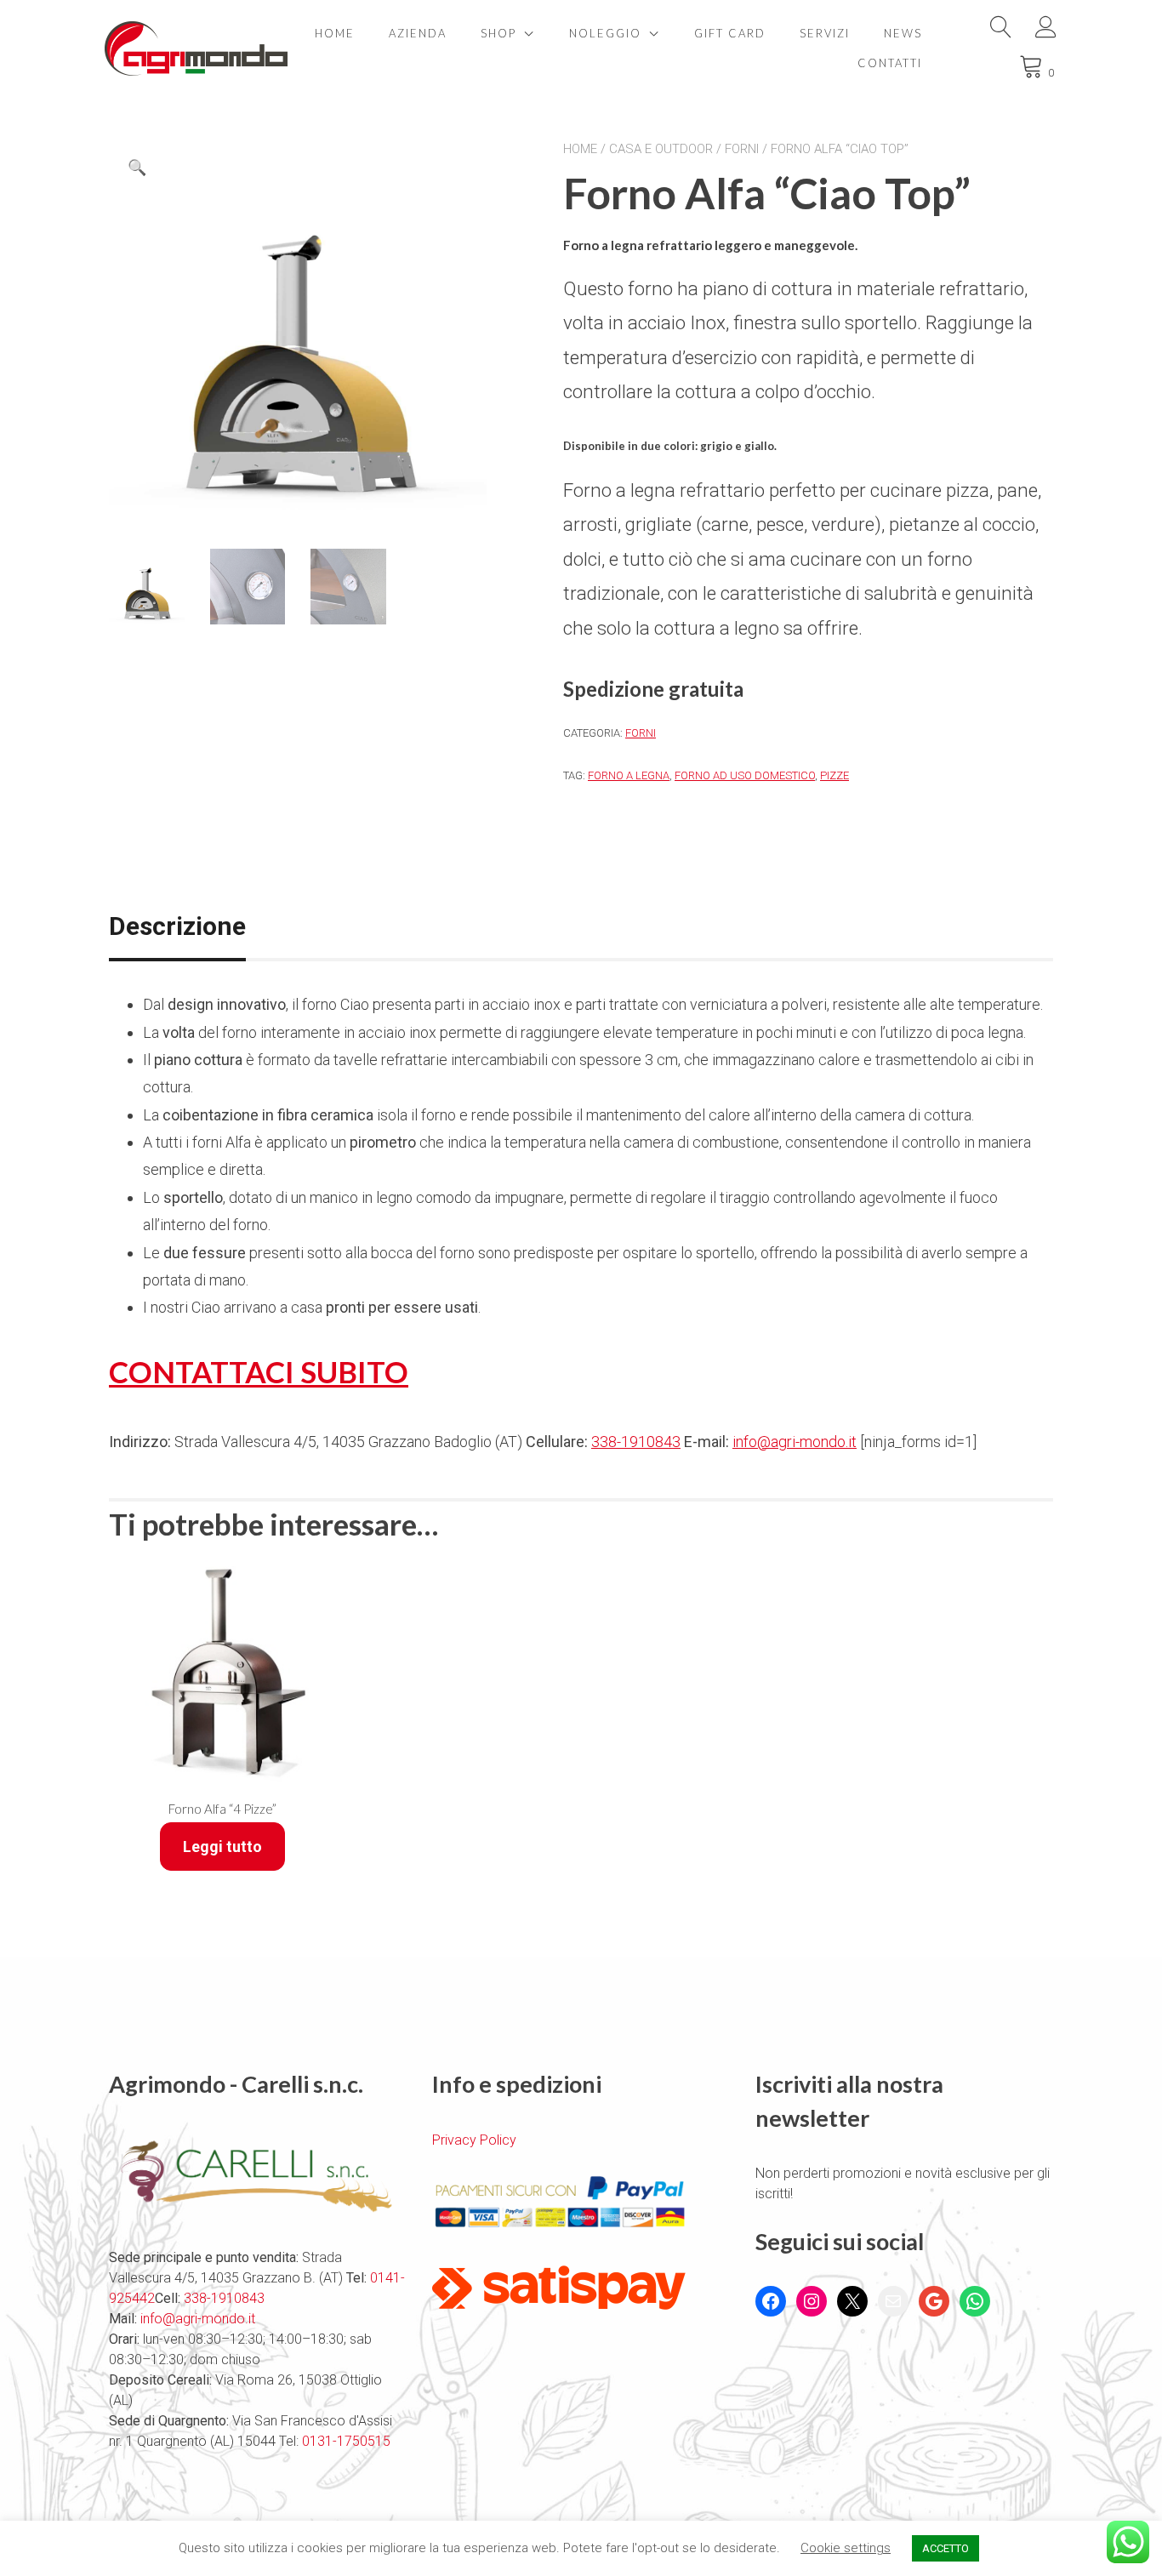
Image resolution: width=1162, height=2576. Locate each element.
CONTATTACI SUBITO (259, 1371)
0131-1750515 (345, 2441)
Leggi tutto (222, 1847)
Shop (498, 33)
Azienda (418, 33)
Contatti (890, 63)
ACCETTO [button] (946, 2548)
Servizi (825, 33)
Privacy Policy (474, 2140)
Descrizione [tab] (177, 926)
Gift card (730, 33)
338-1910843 (636, 1442)
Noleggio (605, 33)
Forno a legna (629, 775)
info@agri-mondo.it (795, 1442)
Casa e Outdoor (661, 149)
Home (335, 33)
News (903, 33)
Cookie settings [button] (846, 2548)
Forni (742, 149)
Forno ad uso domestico (745, 775)
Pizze (834, 775)
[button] (137, 168)
